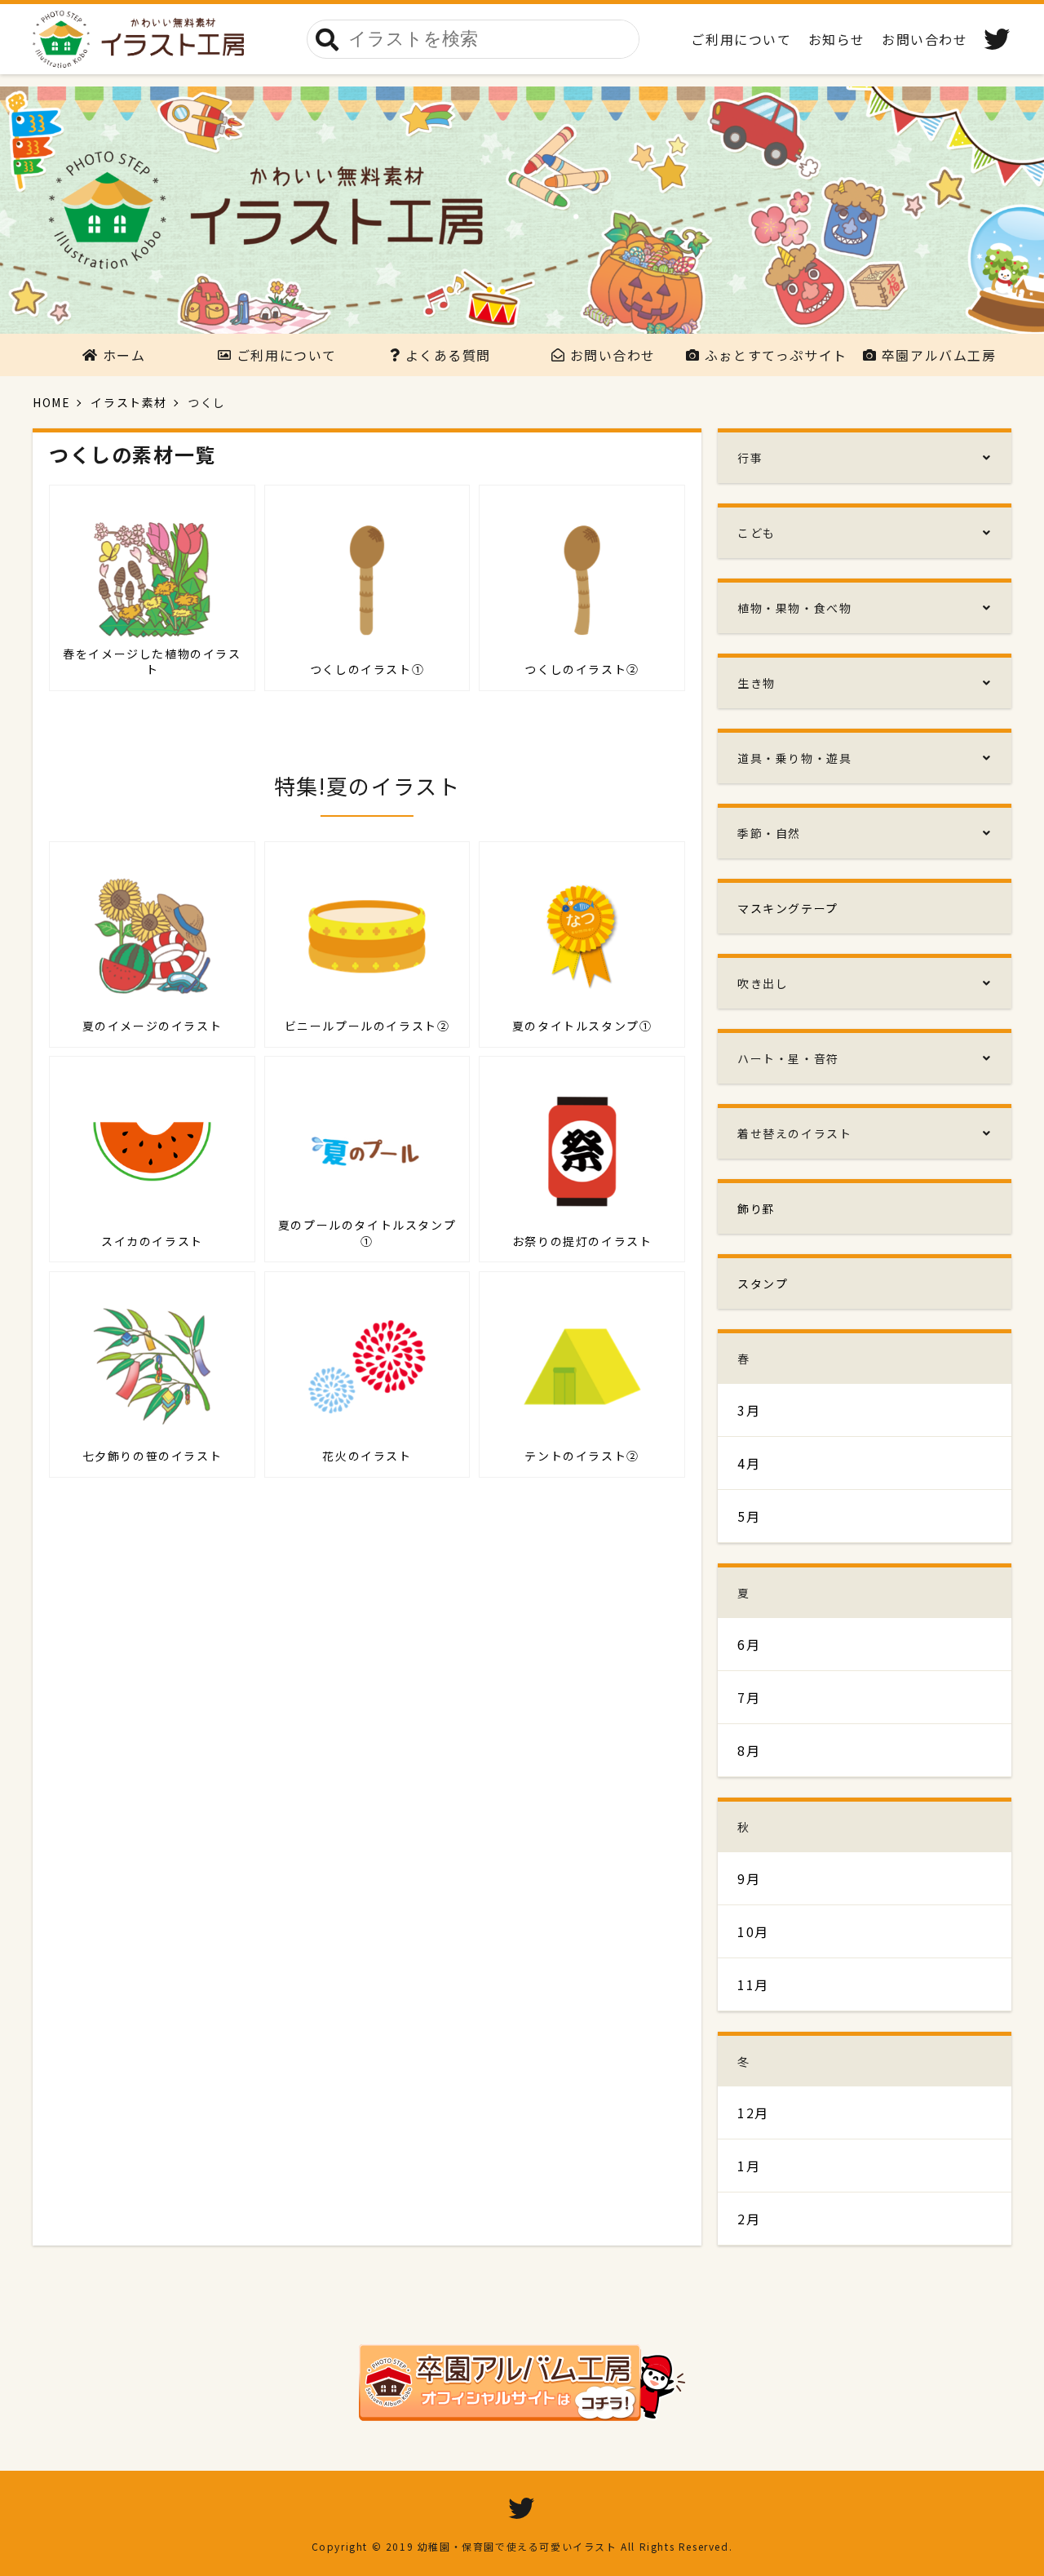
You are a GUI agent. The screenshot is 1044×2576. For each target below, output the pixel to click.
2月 (749, 2219)
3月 (749, 1410)
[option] (522, 210)
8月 (749, 1750)
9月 (749, 1878)
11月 (753, 1984)
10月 (753, 1931)
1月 (749, 2166)
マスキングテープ (788, 908)
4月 (749, 1463)
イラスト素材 (129, 402)
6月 (749, 1644)
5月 (749, 1516)
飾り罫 (756, 1208)
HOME (51, 402)
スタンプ (763, 1284)
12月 (753, 2113)
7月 (749, 1697)
